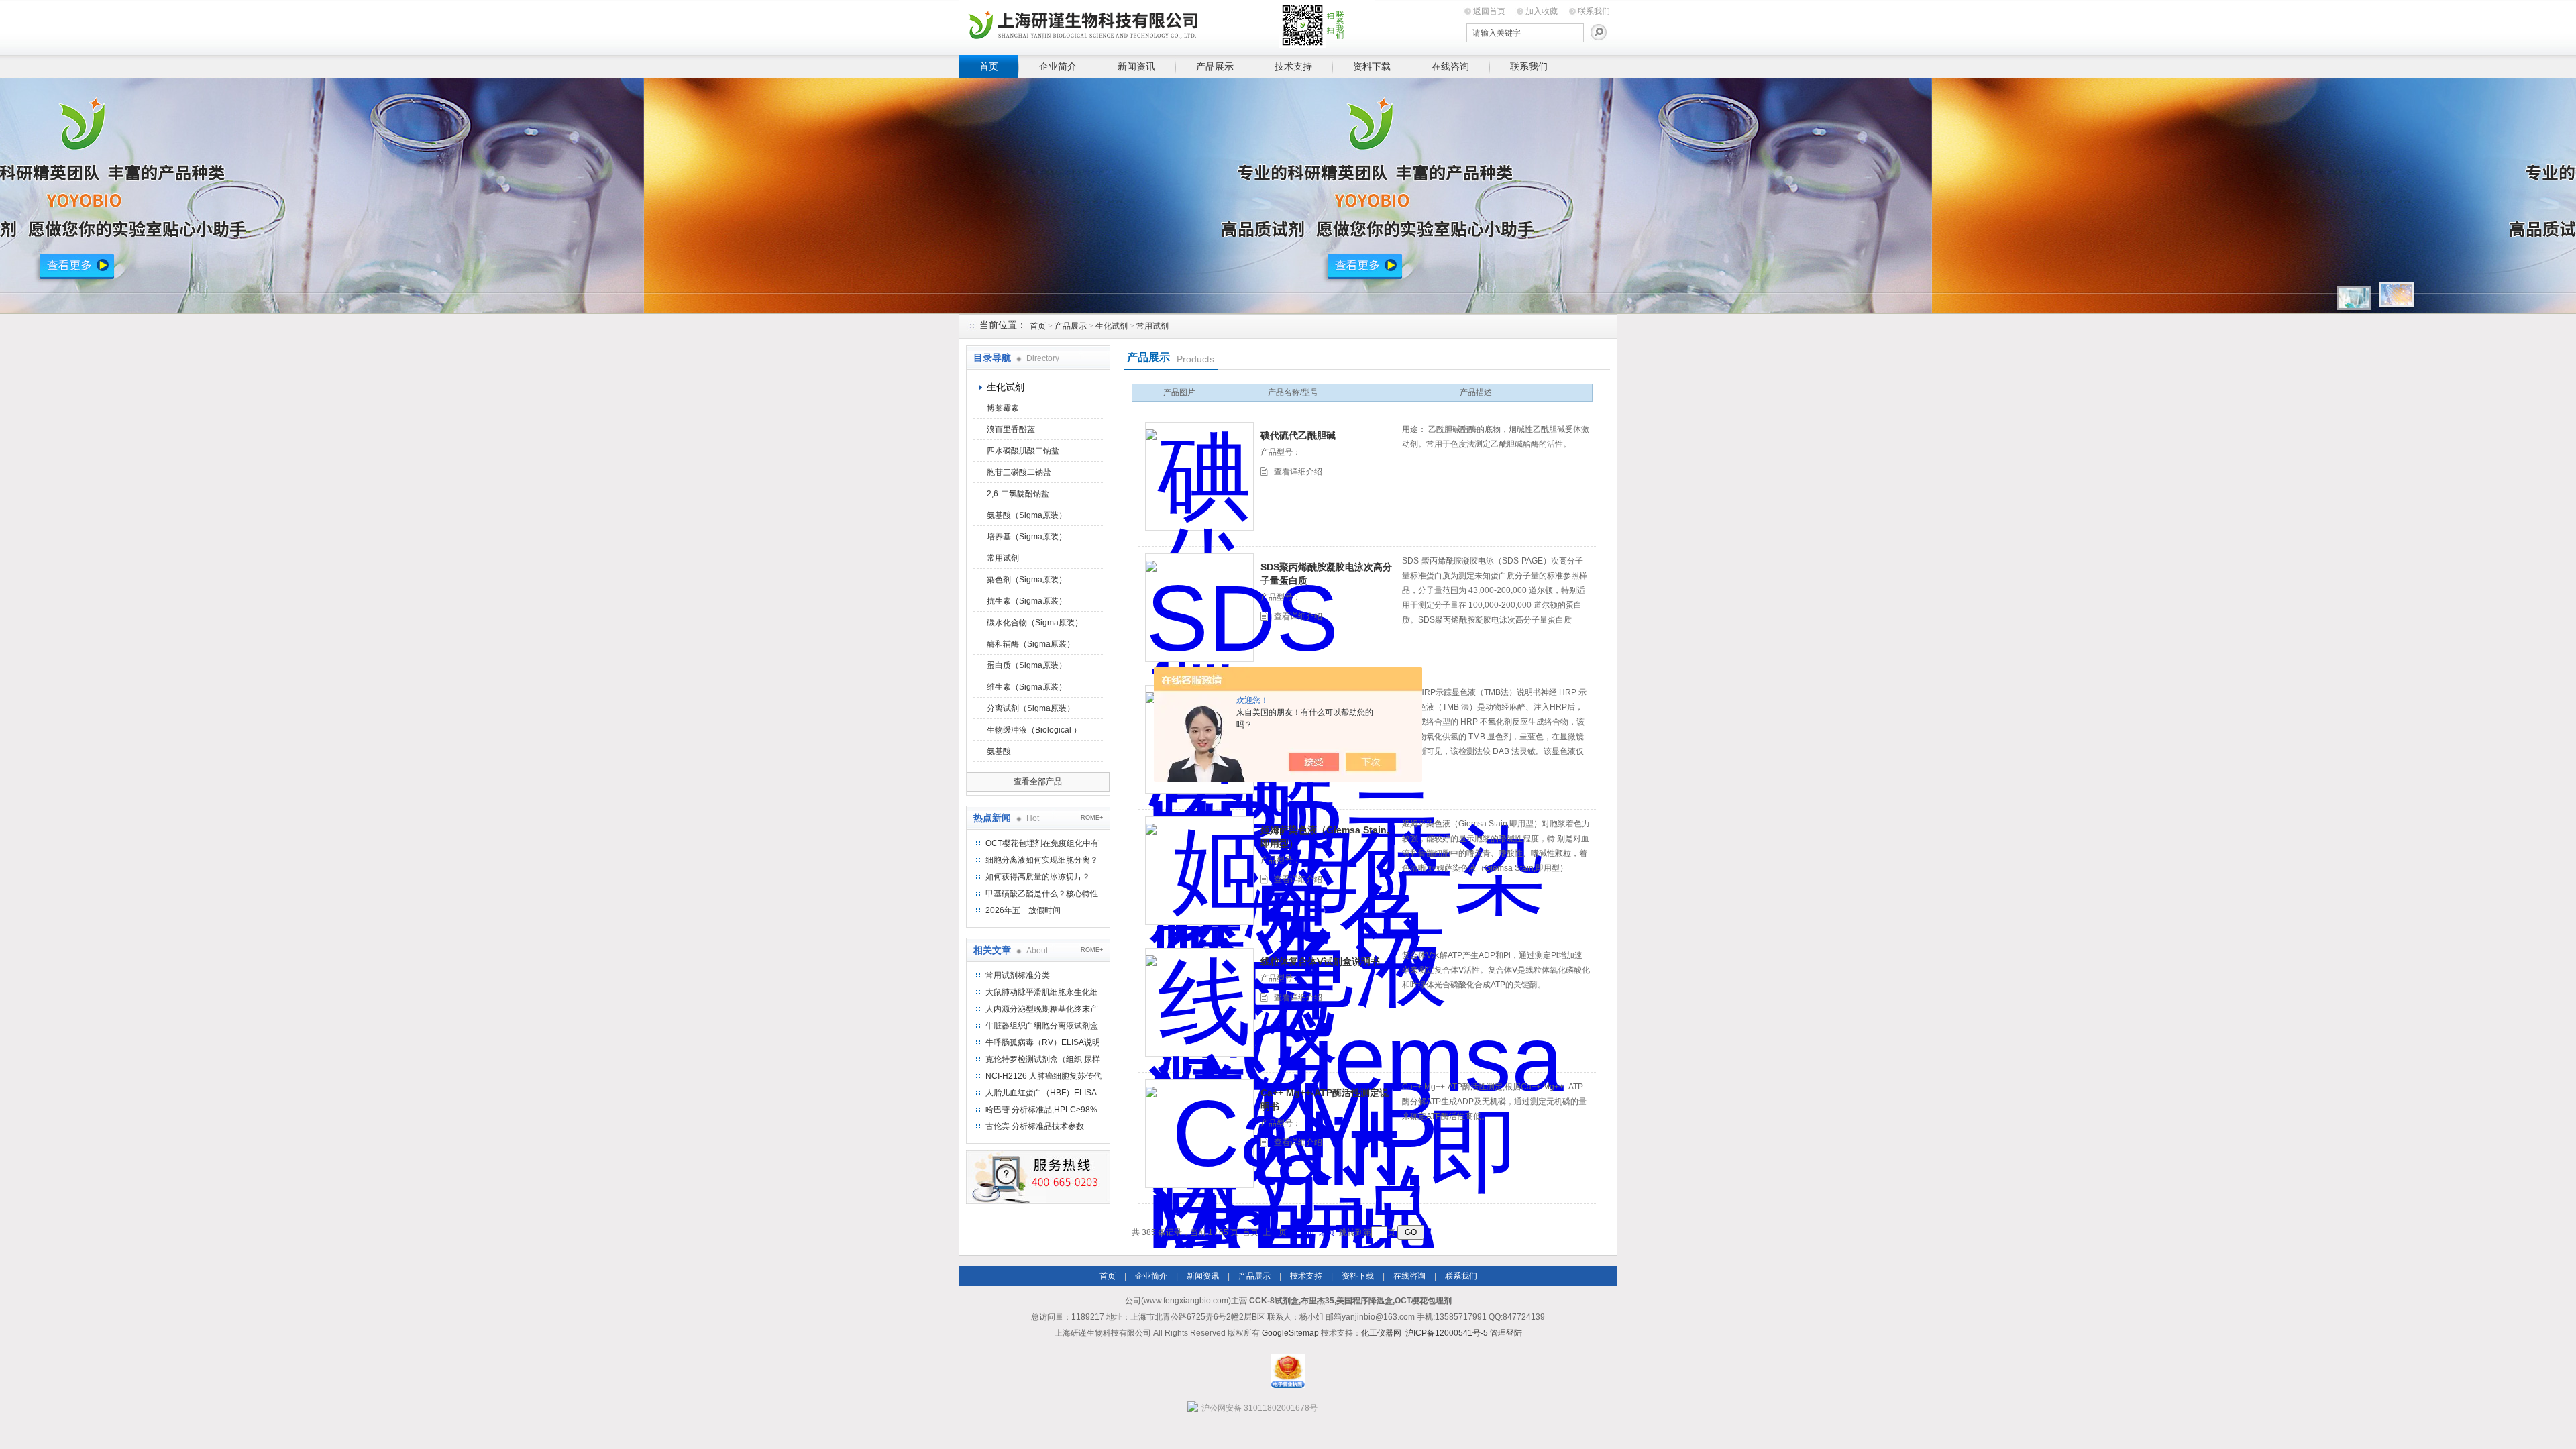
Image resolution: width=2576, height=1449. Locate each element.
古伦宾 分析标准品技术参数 (1035, 1126)
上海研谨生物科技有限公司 (1167, 25)
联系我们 (1594, 11)
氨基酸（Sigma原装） (1027, 515)
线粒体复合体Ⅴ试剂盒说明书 (1320, 961)
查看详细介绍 (1298, 472)
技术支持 (1293, 66)
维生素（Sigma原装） (1027, 687)
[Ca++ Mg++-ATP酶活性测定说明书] (1199, 1134)
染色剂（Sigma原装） (1027, 580)
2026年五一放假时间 (1023, 910)
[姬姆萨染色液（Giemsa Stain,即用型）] (1199, 871)
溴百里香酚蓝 (1011, 429)
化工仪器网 (1381, 1333)
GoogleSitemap (1290, 1333)
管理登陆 (1506, 1333)
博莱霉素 (1003, 408)
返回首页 (1489, 11)
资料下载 (1372, 66)
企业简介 (1058, 66)
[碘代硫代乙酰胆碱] (1199, 476)
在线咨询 (1450, 66)
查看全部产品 (1038, 782)
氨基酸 (999, 751)
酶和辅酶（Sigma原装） (1031, 644)
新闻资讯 (1136, 66)
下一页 (1303, 1232)
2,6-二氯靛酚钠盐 (1018, 494)
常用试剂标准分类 (1018, 975)
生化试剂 (1112, 326)
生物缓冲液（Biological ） (1034, 730)
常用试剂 (1152, 326)
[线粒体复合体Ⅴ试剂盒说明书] (1199, 1002)
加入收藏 (1542, 11)
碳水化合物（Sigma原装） (1035, 623)
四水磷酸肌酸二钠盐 (1023, 451)
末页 (1327, 1232)
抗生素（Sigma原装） (1027, 601)
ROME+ (1092, 818)
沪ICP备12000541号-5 (1447, 1333)
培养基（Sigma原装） (1027, 537)
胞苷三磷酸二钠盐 (1019, 472)
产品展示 (1215, 66)
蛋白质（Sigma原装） (1027, 665)
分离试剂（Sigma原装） (1031, 708)
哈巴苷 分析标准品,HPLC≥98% (1041, 1110)
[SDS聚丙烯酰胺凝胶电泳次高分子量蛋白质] (1199, 608)
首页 (989, 66)
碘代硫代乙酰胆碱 (1298, 435)
